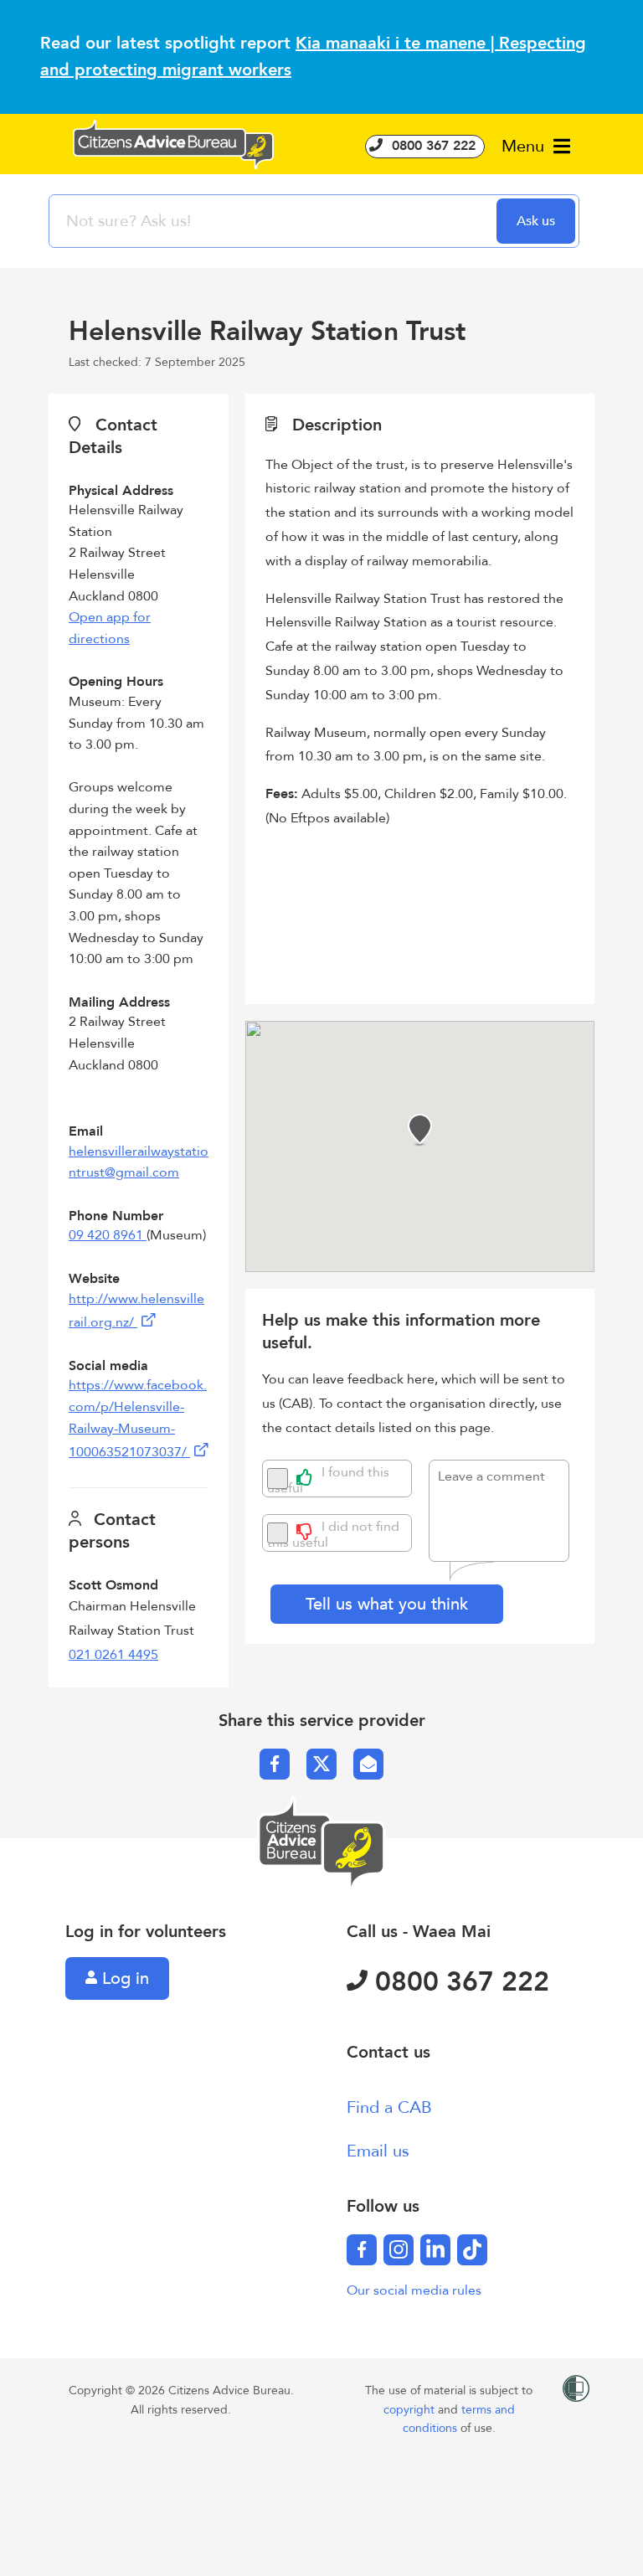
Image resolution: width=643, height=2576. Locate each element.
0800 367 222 (432, 146)
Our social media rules (414, 2290)
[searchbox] (275, 221)
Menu (525, 146)
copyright (411, 2410)
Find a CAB (389, 2107)
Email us (378, 2151)
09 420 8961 (108, 1235)
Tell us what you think (387, 1604)
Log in (123, 1978)
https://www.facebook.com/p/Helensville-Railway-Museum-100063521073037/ (138, 1419)
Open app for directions (110, 628)
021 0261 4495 (113, 1655)
